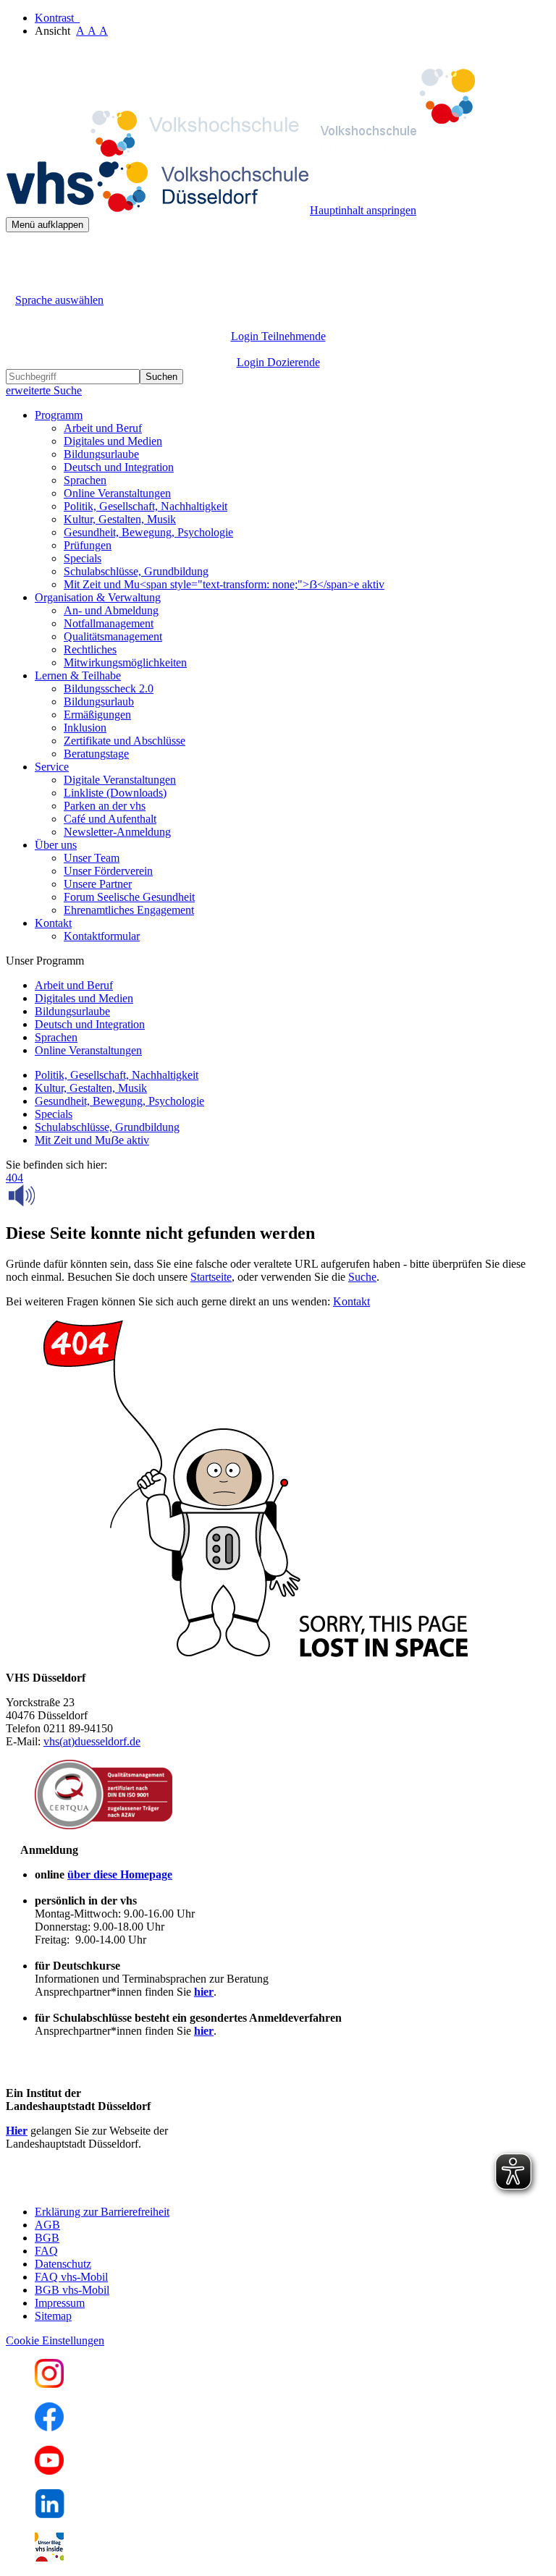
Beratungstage (96, 754)
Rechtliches (90, 649)
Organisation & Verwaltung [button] (98, 597)
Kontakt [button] (53, 923)
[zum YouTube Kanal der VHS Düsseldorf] (49, 2471)
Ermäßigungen (97, 715)
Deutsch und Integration (119, 467)
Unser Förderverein (108, 871)
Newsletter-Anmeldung (117, 832)
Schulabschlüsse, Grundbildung (136, 571)
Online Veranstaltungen (117, 493)
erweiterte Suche (44, 390)
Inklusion (85, 728)
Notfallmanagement (109, 623)
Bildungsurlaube (101, 454)
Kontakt (351, 1301)
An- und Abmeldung (111, 610)
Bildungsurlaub (99, 702)
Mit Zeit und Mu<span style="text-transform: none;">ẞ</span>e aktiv (224, 584)
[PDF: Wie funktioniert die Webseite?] (19, 254)
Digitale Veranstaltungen (120, 780)
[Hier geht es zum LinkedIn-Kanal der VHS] (50, 2514)
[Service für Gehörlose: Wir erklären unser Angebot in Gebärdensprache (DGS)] (19, 283)
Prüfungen (88, 545)
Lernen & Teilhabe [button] (78, 675)
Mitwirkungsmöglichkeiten (125, 662)
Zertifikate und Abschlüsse (125, 741)
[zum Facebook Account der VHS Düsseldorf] (49, 2427)
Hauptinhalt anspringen (363, 210)
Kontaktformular (102, 936)
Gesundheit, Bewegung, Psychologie (148, 532)
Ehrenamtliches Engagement (129, 910)
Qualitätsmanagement (113, 636)
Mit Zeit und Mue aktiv (92, 1140)
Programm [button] (59, 415)
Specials (83, 558)
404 (14, 1178)
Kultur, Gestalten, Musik (120, 519)
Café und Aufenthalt (110, 819)
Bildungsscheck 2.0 (109, 689)
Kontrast (57, 18)
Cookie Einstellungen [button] (55, 2340)
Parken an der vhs (105, 806)
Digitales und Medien (113, 441)
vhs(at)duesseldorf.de (92, 1741)
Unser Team (92, 858)
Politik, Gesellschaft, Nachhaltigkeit (146, 506)
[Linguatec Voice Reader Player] (54, 1195)
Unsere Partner (98, 884)
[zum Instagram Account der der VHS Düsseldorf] (49, 2384)
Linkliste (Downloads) (115, 793)
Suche (362, 1277)
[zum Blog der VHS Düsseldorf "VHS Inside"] (49, 2558)
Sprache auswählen (59, 300)
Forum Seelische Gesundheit (129, 897)
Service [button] (52, 767)
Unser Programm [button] (45, 961)
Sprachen (85, 480)
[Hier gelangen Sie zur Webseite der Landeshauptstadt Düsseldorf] (107, 2187)
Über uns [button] (56, 845)
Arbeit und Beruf (103, 428)
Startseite (211, 1277)
